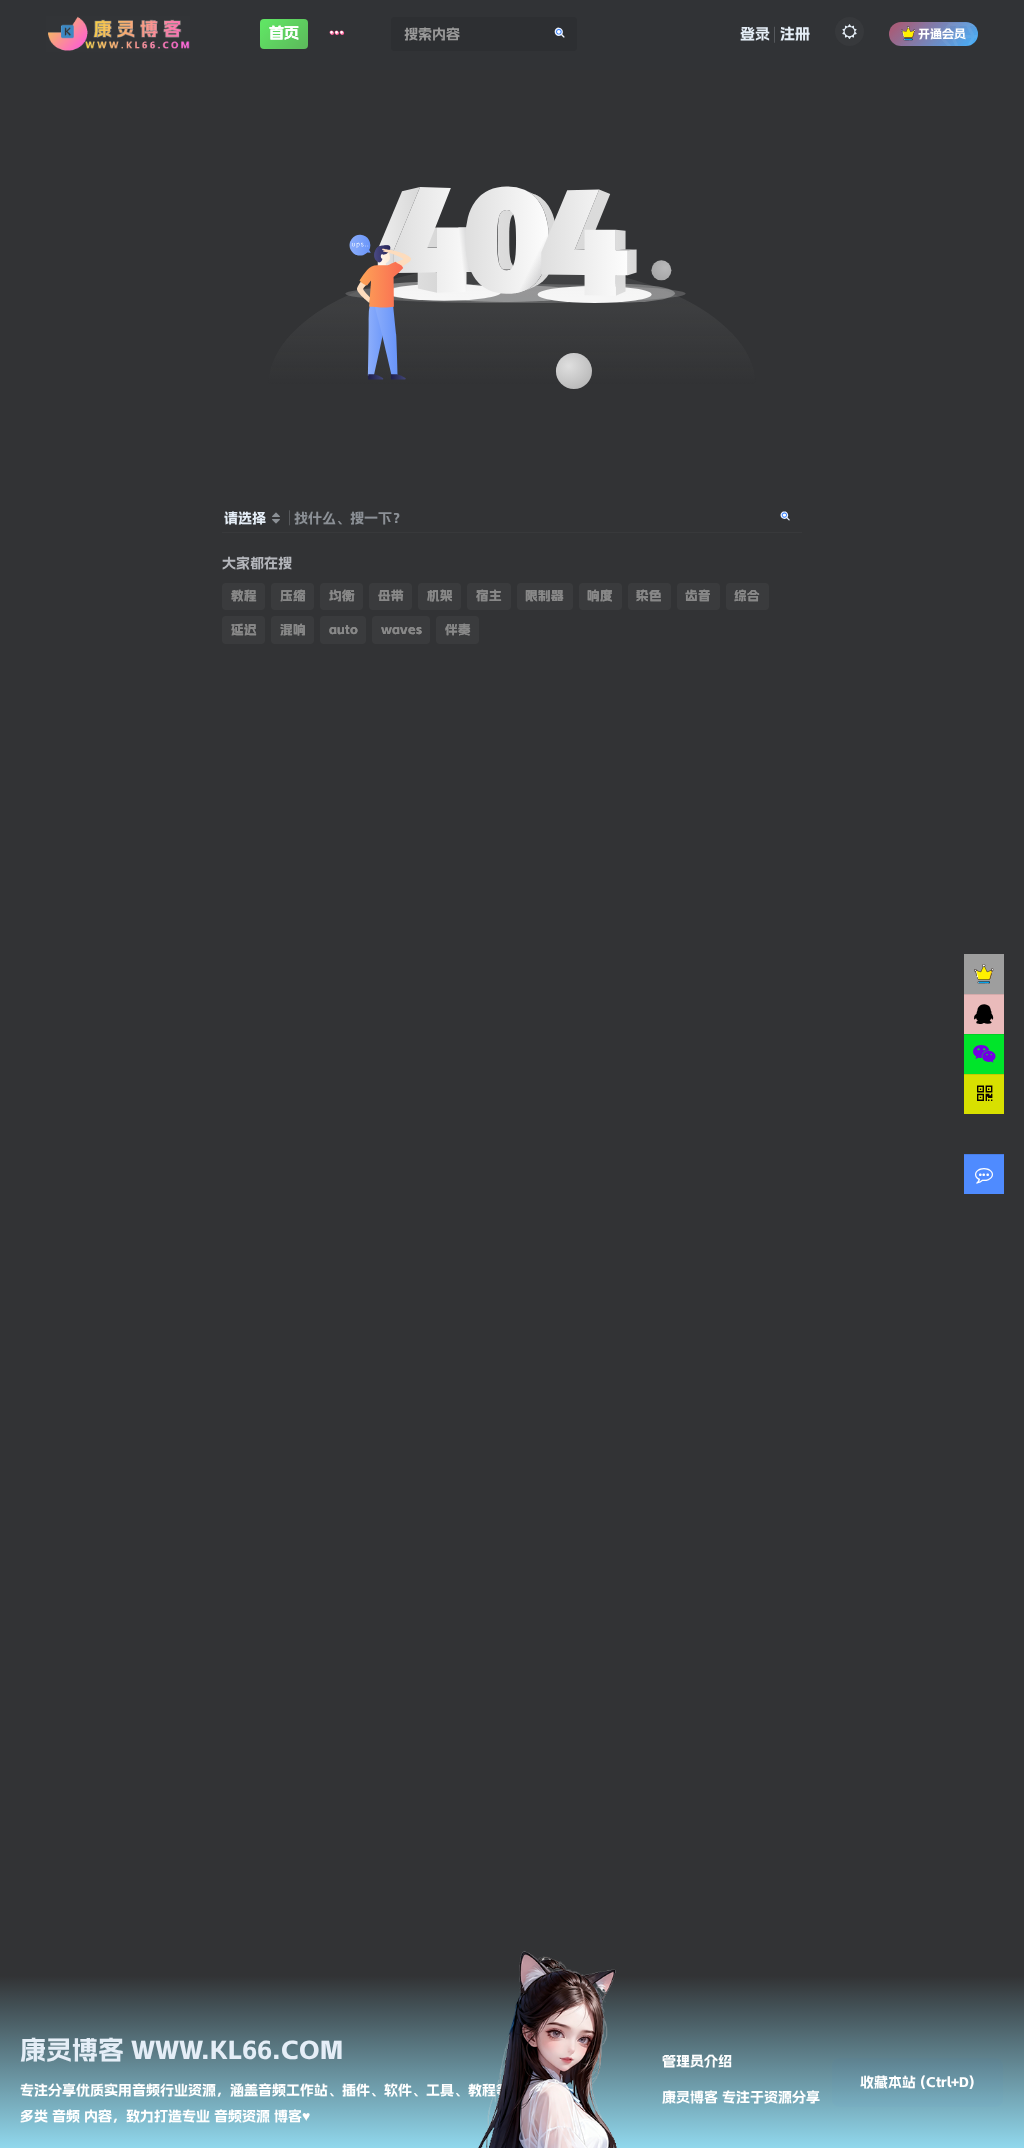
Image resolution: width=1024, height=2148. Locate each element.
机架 (440, 595)
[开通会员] (984, 974)
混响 (293, 629)
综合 (747, 595)
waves (401, 629)
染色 (649, 595)
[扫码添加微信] (984, 1054)
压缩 (293, 595)
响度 (600, 595)
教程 (244, 595)
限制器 (544, 595)
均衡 (342, 595)
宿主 (489, 595)
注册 (795, 34)
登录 (755, 34)
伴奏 (458, 629)
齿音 (698, 595)
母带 (391, 595)
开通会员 (942, 33)
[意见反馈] (984, 1174)
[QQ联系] (984, 1014)
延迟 (244, 629)
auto (343, 629)
